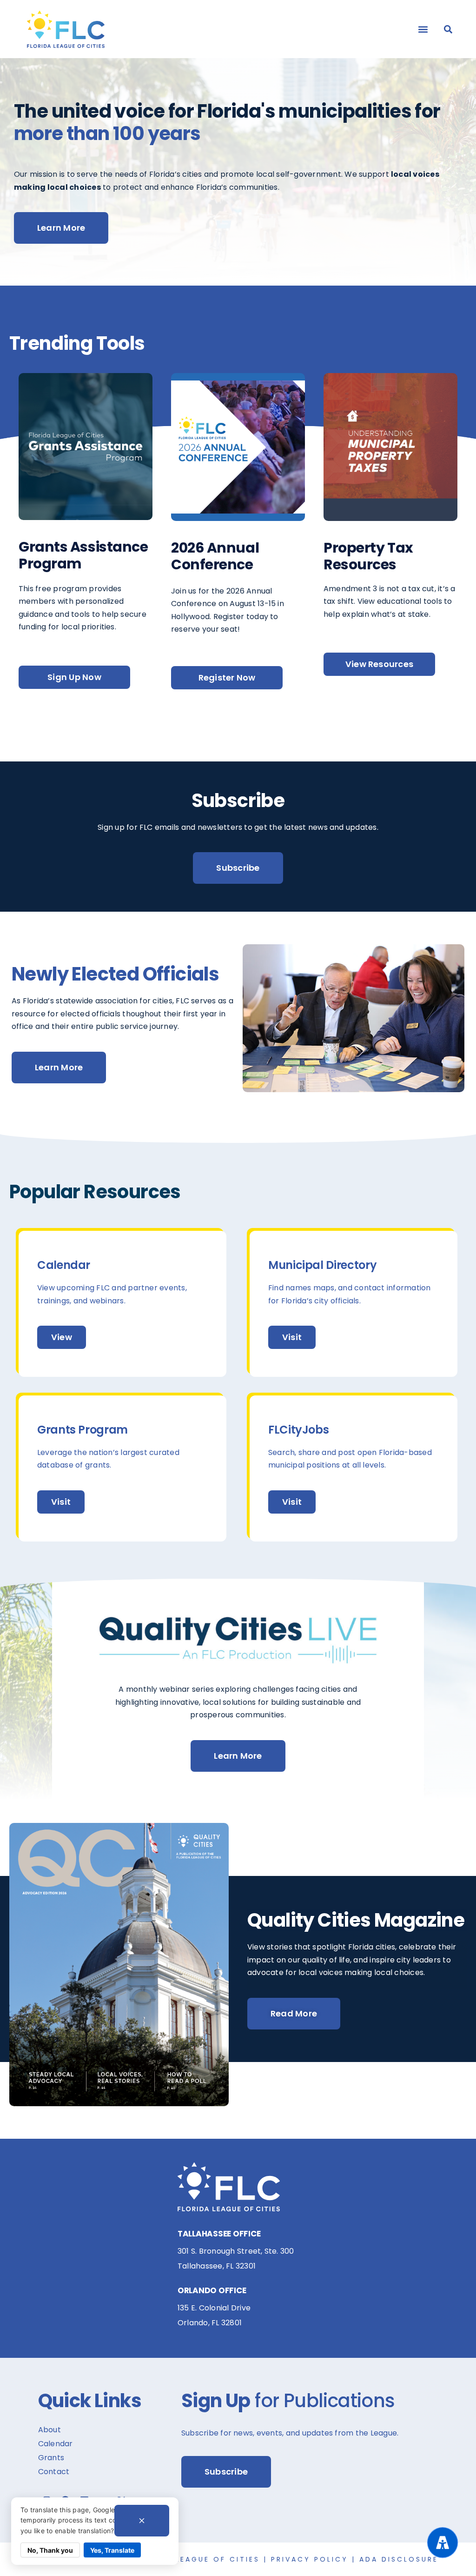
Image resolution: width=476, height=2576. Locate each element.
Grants (51, 2458)
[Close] (142, 2521)
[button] (423, 29)
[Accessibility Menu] (443, 2543)
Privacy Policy (310, 2559)
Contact (54, 2472)
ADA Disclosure (399, 2559)
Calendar (56, 2444)
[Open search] (448, 29)
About (50, 2430)
